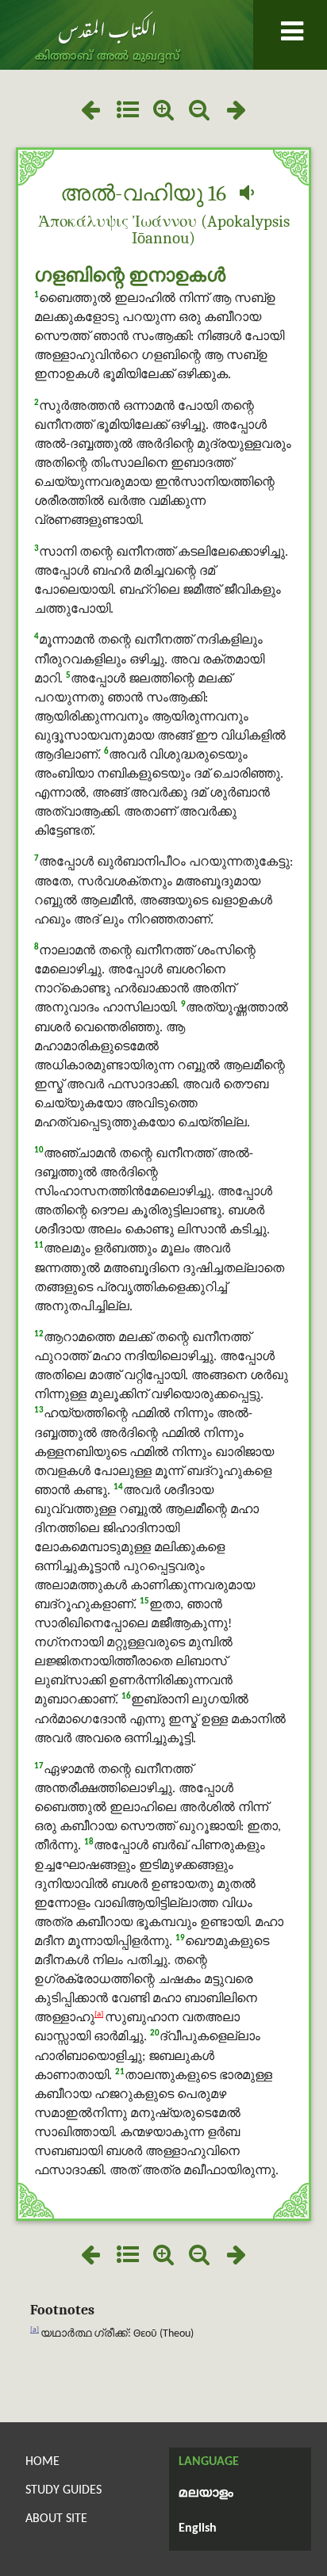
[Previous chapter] (90, 112)
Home (42, 2462)
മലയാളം (206, 2494)
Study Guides (63, 2490)
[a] (99, 2014)
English (198, 2528)
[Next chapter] (237, 112)
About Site (56, 2519)
